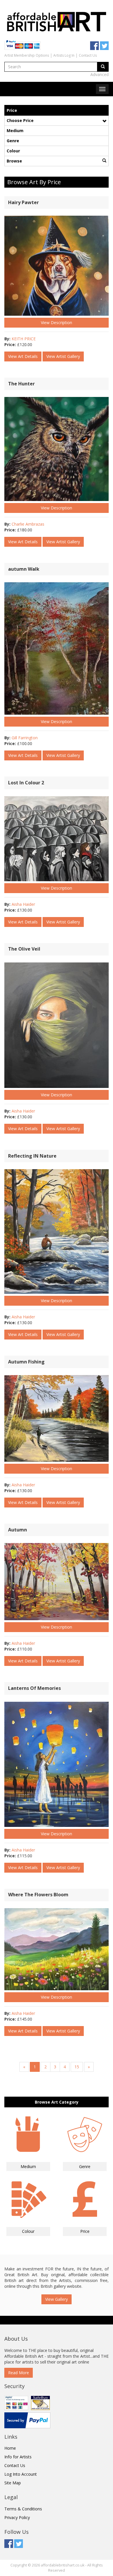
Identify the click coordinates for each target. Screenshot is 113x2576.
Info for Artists (18, 2457)
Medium (15, 131)
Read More (19, 2373)
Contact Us (88, 55)
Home (10, 2448)
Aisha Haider (23, 904)
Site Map (13, 2483)
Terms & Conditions (23, 2509)
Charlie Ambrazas (28, 524)
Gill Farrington (25, 738)
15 (77, 2067)
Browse (14, 161)
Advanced (100, 74)
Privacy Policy (17, 2517)
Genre (13, 141)
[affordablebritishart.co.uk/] (57, 21)
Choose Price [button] (20, 120)
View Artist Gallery (63, 356)
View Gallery (57, 2299)
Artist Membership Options (27, 55)
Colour (13, 151)
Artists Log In (64, 55)
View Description (57, 323)
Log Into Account (21, 2474)
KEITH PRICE (24, 339)
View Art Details (23, 356)
